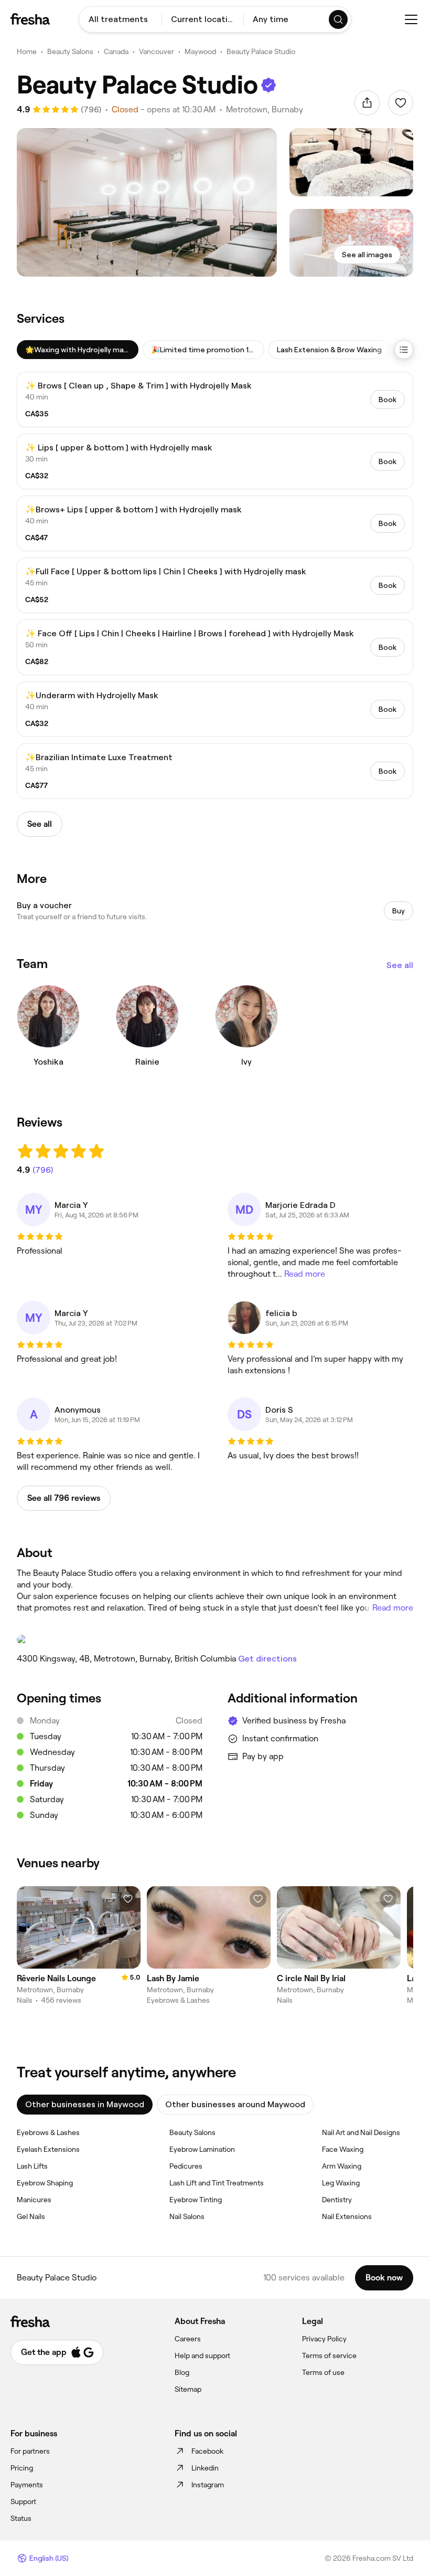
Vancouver (157, 51)
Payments (27, 2485)
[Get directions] (215, 1639)
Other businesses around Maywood (235, 2104)
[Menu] (411, 19)
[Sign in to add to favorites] (401, 103)
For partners (30, 2451)
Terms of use (323, 2372)
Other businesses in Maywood (85, 2104)
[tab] (78, 350)
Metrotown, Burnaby (265, 109)
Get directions (267, 1659)
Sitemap (188, 2389)
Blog (182, 2372)
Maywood (200, 51)
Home (27, 51)
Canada (116, 51)
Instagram (208, 2485)
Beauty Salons (70, 51)
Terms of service (329, 2356)
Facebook (207, 2451)
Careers (188, 2339)
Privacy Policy (324, 2339)
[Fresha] (30, 19)
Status (21, 2518)
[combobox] (120, 19)
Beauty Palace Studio (261, 51)
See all (400, 965)
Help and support (202, 2356)
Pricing (22, 2468)
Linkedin (205, 2468)
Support (23, 2501)
